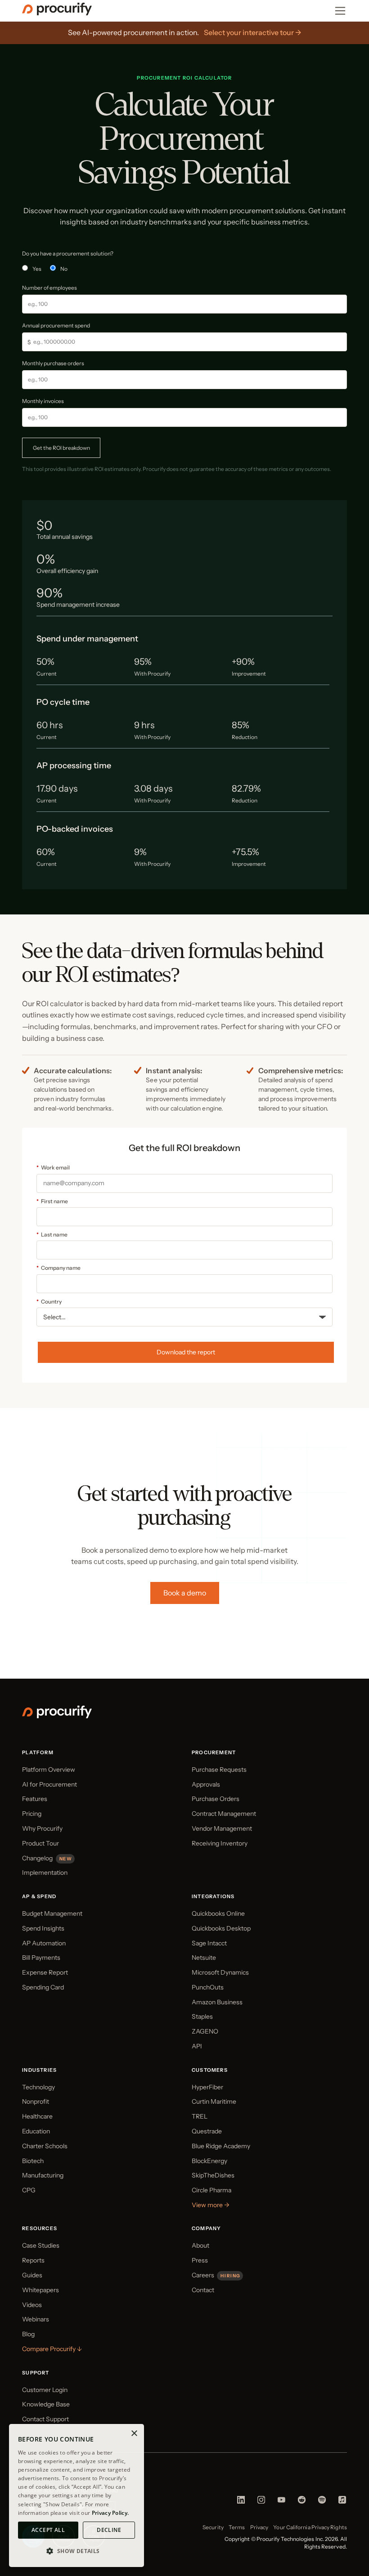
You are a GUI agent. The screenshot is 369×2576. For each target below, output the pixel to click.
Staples (202, 2016)
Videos (32, 2305)
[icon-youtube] (281, 2502)
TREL (200, 2116)
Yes (37, 269)
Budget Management (52, 1913)
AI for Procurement (49, 1784)
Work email (53, 1167)
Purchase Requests (219, 1770)
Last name (52, 1234)
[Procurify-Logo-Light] (57, 1716)
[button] (76, 2551)
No (64, 269)
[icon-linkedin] (241, 2502)
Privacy (259, 2527)
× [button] (134, 2434)
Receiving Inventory (220, 1843)
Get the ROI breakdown (61, 448)
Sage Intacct (209, 1943)
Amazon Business (217, 2002)
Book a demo (185, 1593)
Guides (32, 2275)
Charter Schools (45, 2146)
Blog (28, 2334)
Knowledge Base (46, 2404)
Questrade (207, 2131)
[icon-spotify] (322, 2502)
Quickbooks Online (218, 1913)
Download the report (186, 1352)
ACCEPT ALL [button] (48, 2530)
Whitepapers (40, 2290)
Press (200, 2260)
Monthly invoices (43, 401)
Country (49, 1301)
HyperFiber (207, 2087)
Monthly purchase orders (53, 363)
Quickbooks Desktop (221, 1928)
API (197, 2046)
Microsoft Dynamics (220, 1972)
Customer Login (45, 2390)
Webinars (36, 2319)
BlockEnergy (209, 2161)
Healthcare (37, 2116)
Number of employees (49, 288)
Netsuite (204, 1958)
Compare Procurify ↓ (52, 2349)
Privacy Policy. (110, 2513)
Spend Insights (43, 1928)
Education (36, 2131)
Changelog (37, 1858)
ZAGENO (205, 2031)
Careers (203, 2275)
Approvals (206, 1784)
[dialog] (76, 2495)
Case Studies (41, 2245)
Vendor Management (222, 1828)
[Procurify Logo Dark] (57, 13)
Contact (203, 2290)
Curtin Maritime (214, 2101)
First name (52, 1201)
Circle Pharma (211, 2190)
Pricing (32, 1814)
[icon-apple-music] (342, 2502)
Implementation (45, 1873)
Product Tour (40, 1843)
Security (213, 2527)
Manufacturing (43, 2175)
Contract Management (224, 1814)
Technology (38, 2087)
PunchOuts (208, 1987)
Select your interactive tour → (253, 32)
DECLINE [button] (109, 2530)
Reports (33, 2260)
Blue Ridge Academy (221, 2146)
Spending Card (43, 1987)
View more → (211, 2205)
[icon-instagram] (261, 2502)
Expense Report (45, 1972)
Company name (58, 1268)
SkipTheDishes (213, 2175)
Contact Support (45, 2419)
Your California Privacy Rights (310, 2527)
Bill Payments (41, 1958)
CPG (29, 2190)
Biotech (33, 2161)
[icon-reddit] (302, 2502)
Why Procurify (42, 1828)
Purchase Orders (216, 1799)
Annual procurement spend (56, 325)
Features (35, 1799)
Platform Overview (49, 1770)
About (200, 2245)
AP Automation (44, 1943)
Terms (237, 2527)
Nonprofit (36, 2101)
